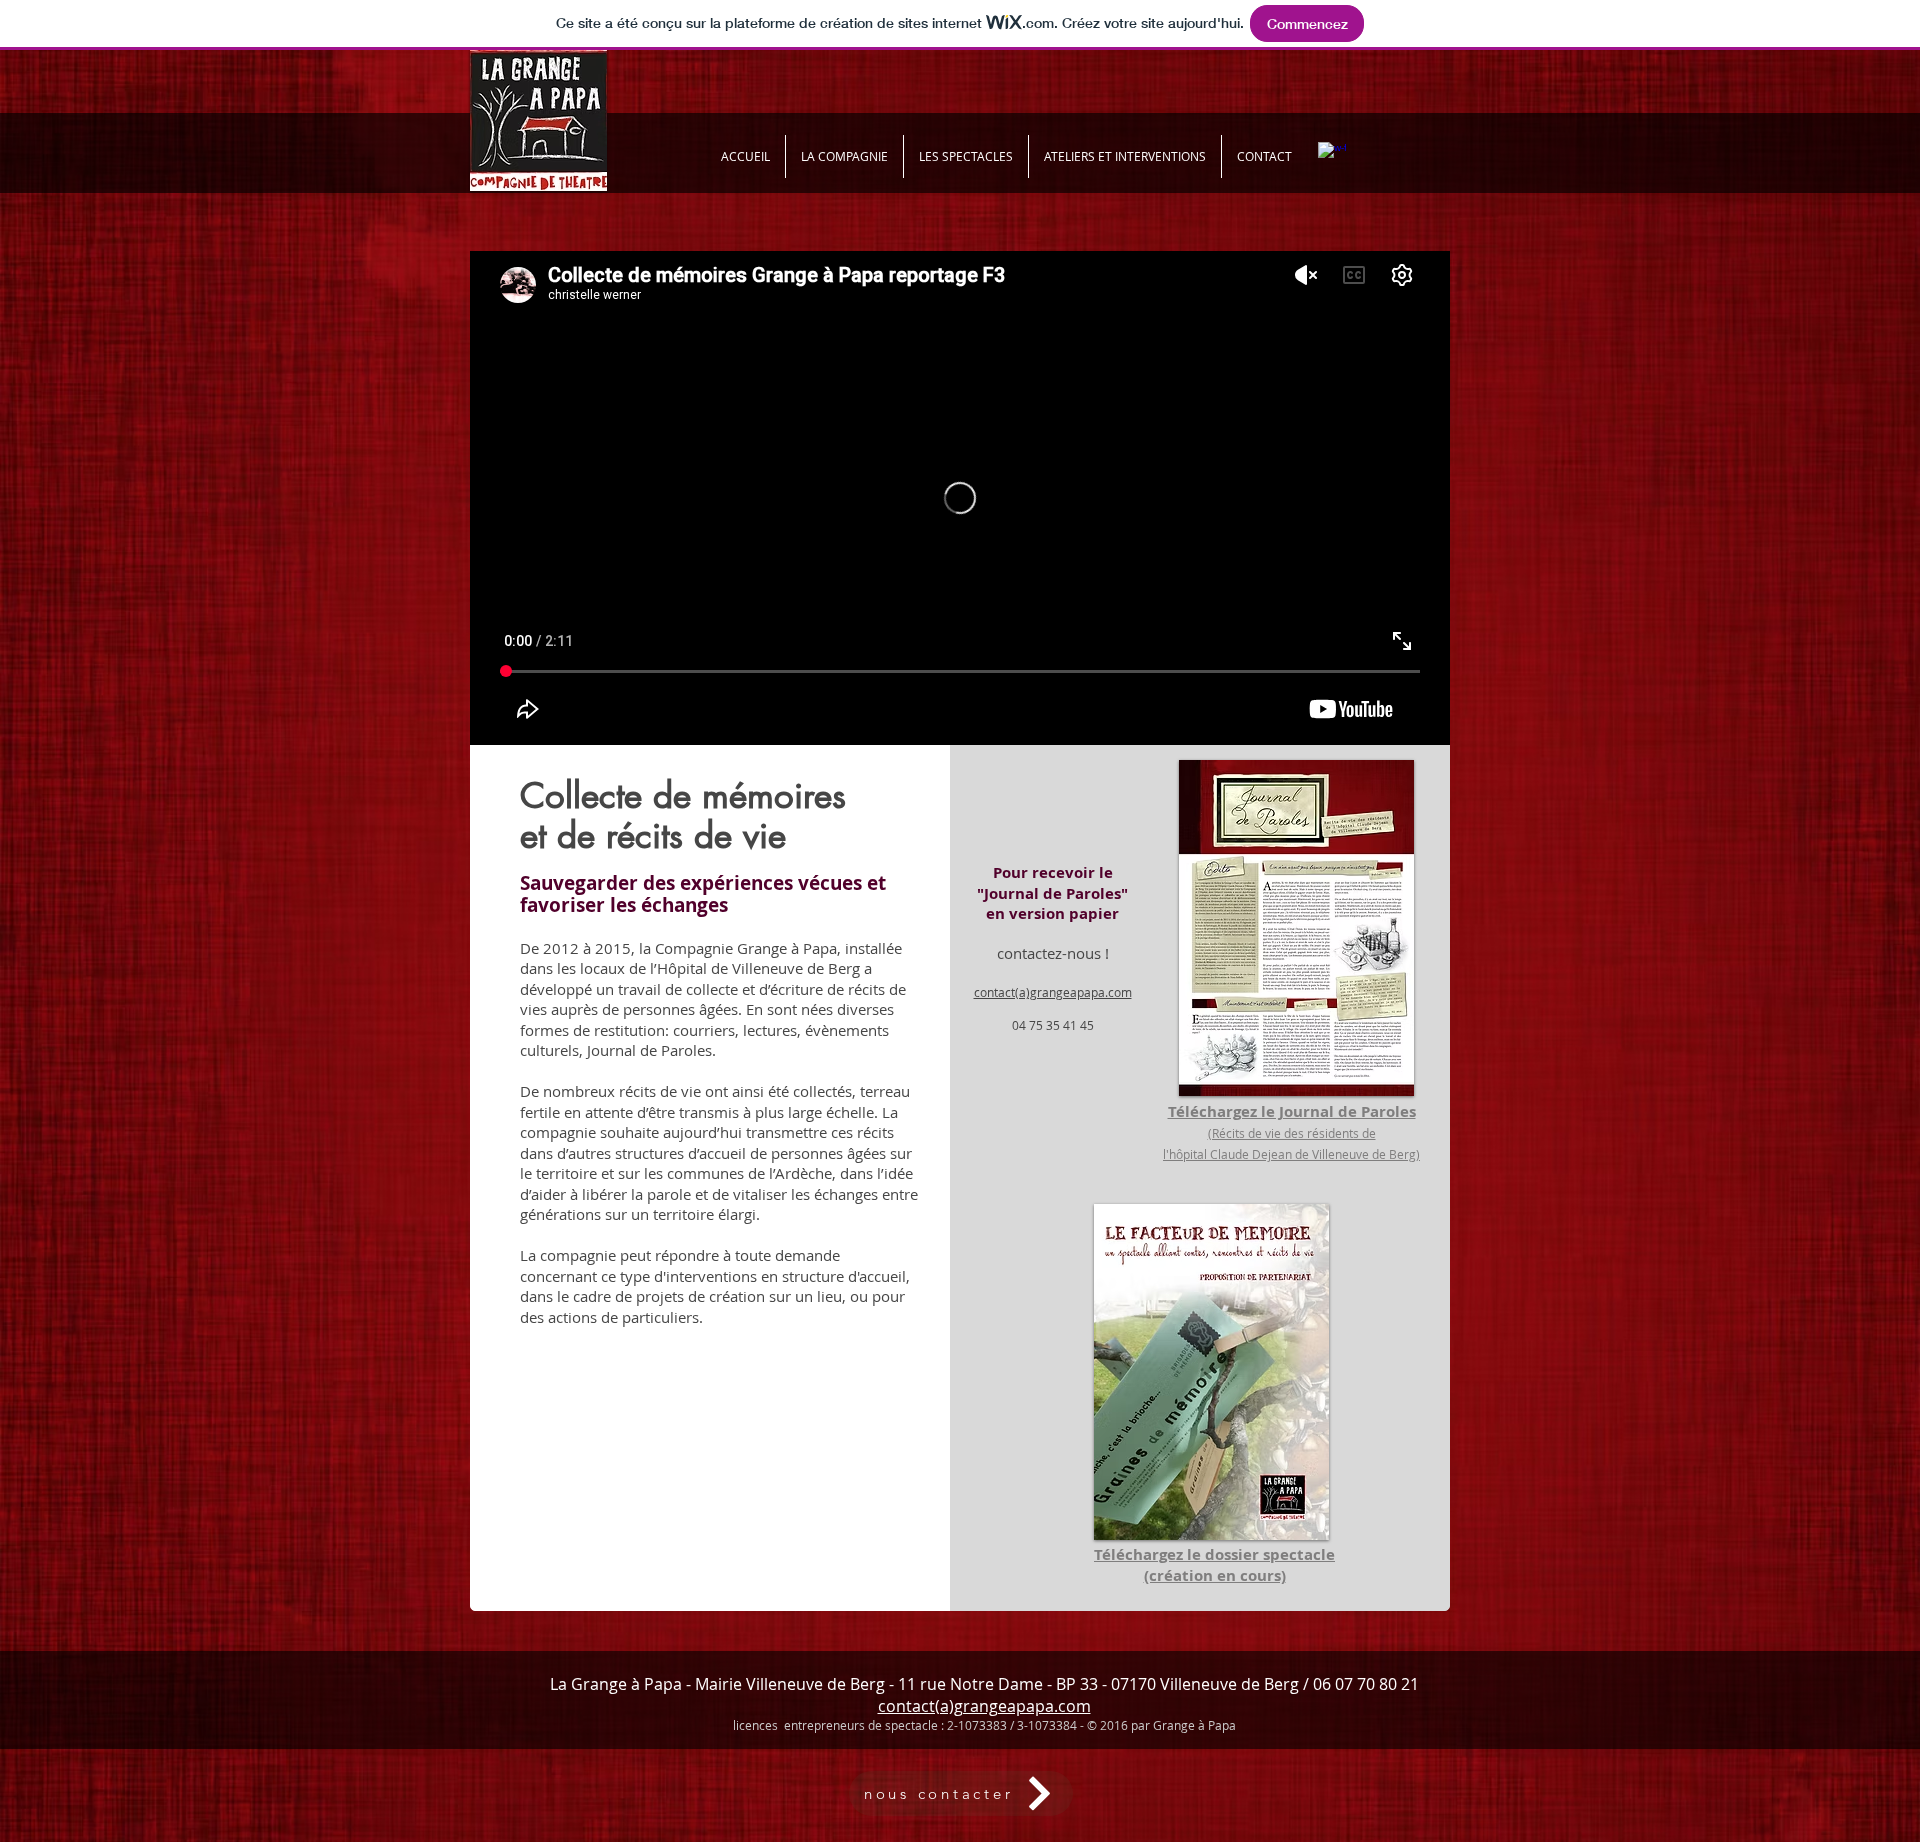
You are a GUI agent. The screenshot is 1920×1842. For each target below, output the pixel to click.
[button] (1125, 156)
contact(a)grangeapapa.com (984, 1706)
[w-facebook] (1332, 156)
